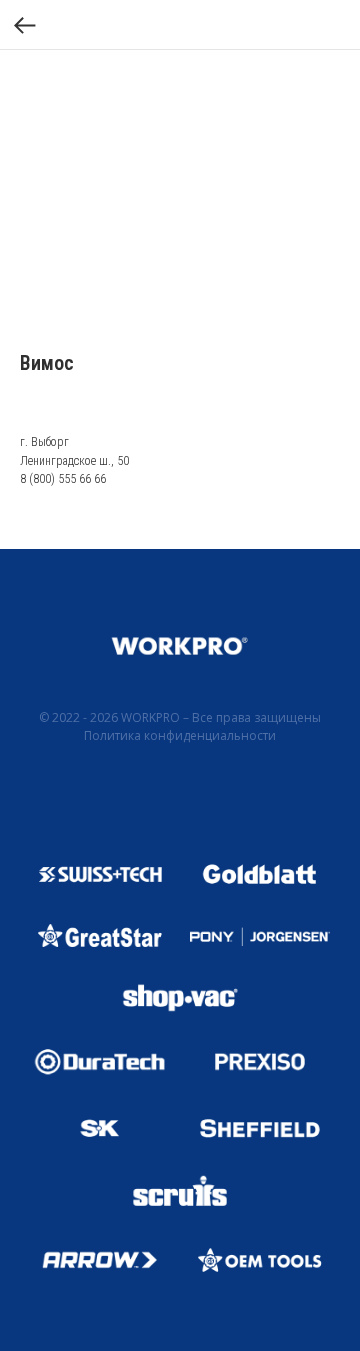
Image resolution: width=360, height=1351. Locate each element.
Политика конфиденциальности (180, 735)
